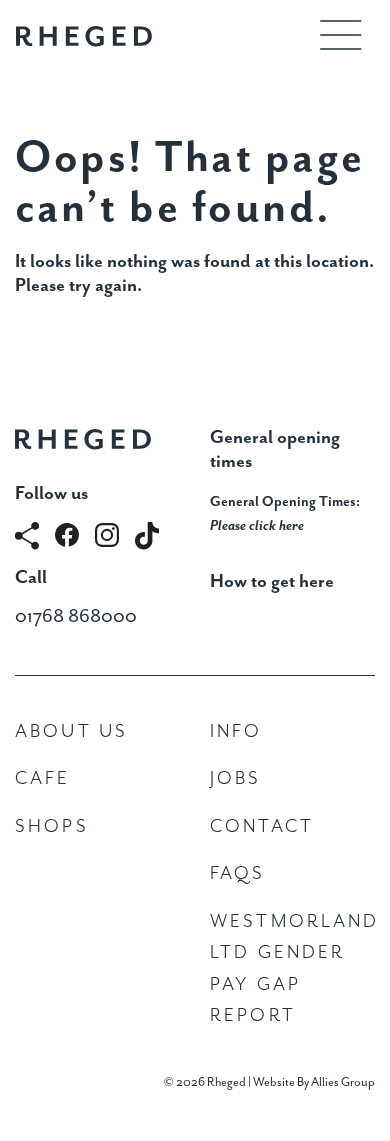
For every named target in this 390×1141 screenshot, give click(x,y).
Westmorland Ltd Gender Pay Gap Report (292, 969)
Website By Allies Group (314, 1082)
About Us (71, 731)
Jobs (236, 778)
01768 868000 (76, 616)
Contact (262, 826)
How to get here (272, 581)
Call (31, 577)
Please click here (257, 526)
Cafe (43, 778)
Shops (52, 826)
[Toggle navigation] (341, 35)
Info (236, 731)
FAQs (238, 873)
